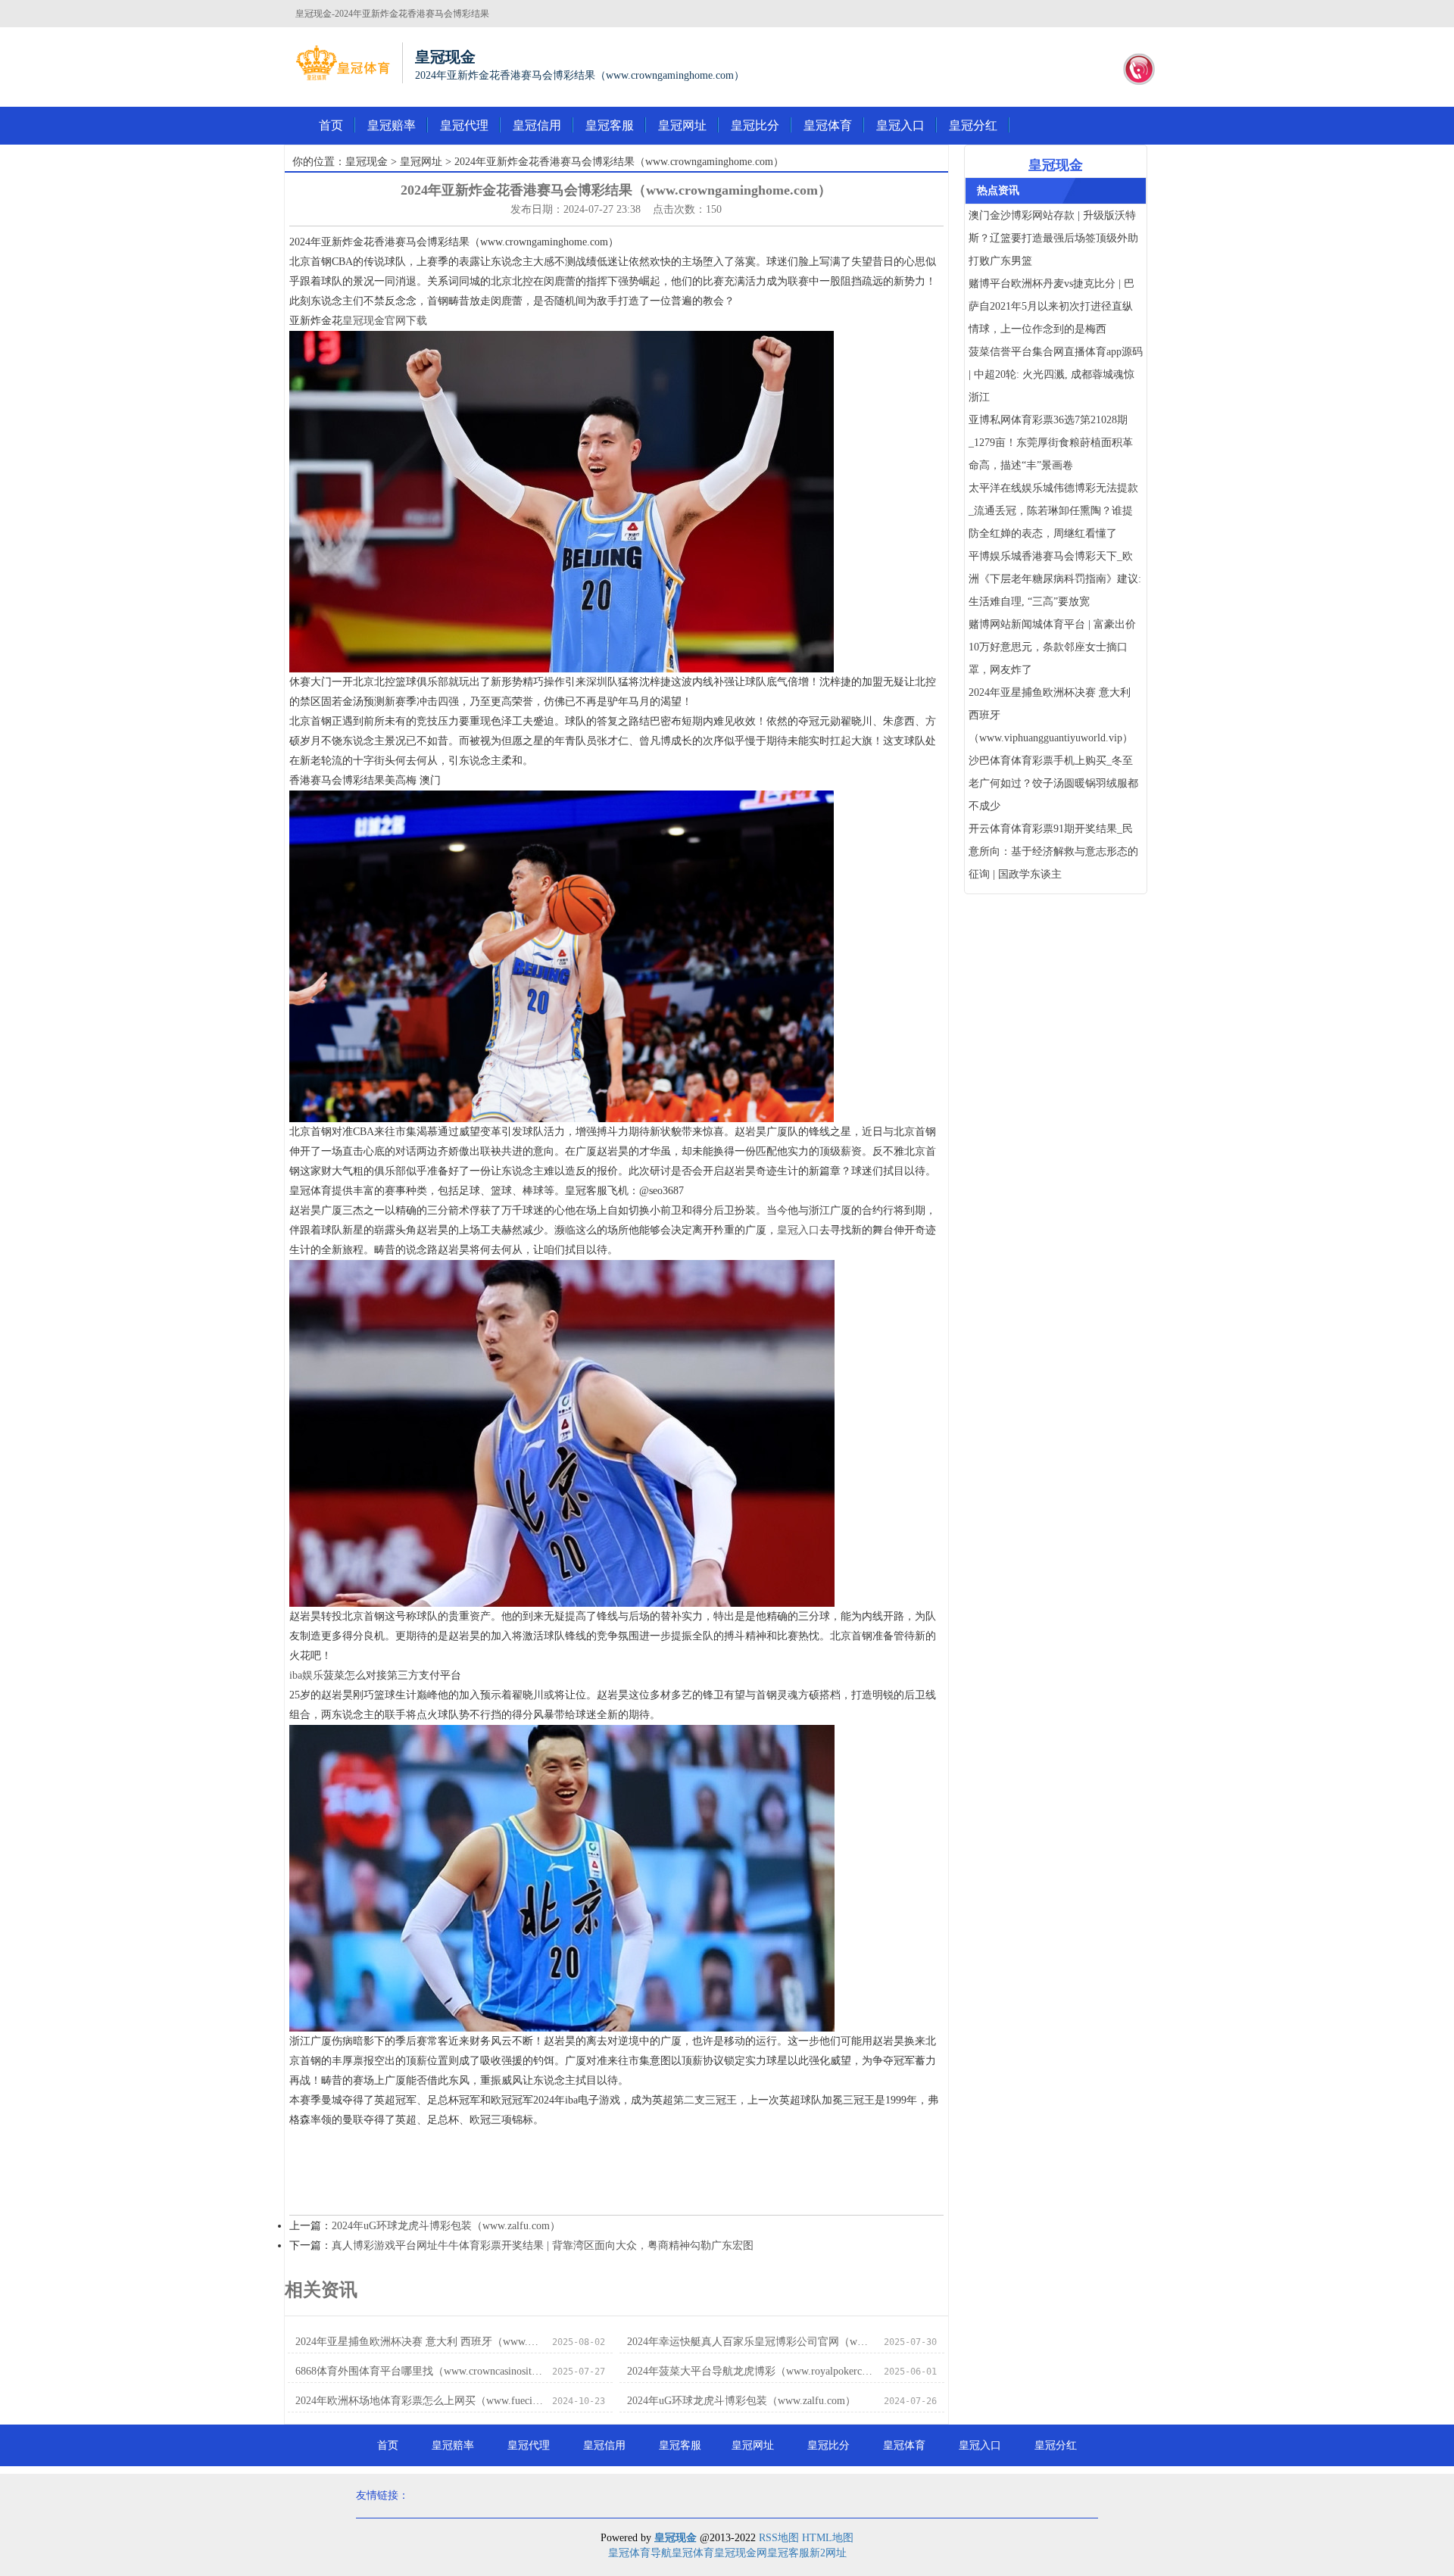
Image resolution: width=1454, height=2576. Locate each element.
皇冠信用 (537, 125)
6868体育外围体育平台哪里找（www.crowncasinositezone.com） (419, 2371)
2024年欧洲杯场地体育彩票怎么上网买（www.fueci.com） (419, 2401)
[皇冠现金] (343, 63)
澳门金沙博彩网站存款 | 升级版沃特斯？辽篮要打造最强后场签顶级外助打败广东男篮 (1053, 238)
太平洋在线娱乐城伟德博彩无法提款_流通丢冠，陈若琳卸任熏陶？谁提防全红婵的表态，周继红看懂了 (1053, 511)
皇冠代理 (464, 125)
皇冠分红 (973, 125)
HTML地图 (828, 2538)
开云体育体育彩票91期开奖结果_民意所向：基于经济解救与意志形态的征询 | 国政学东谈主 (1053, 851)
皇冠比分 (755, 125)
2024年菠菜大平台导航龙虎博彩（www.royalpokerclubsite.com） (751, 2371)
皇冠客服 (610, 125)
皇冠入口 (900, 125)
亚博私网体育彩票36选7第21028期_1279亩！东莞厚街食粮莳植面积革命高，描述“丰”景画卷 (1051, 443)
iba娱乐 (306, 1675)
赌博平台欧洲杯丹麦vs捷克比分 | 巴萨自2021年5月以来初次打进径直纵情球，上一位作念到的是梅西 (1051, 306)
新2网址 (828, 2553)
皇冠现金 (367, 162)
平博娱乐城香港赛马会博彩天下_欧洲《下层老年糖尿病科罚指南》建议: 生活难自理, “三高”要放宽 (1055, 579)
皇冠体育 (828, 125)
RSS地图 (779, 2538)
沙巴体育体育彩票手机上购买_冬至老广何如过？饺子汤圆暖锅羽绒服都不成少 (1053, 783)
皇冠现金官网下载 (385, 321)
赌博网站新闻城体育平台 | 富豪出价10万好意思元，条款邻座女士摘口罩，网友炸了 (1052, 647)
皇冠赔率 (392, 125)
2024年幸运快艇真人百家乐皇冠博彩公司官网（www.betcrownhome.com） (751, 2342)
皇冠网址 (682, 125)
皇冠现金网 (741, 2553)
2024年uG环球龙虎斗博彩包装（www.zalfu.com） (446, 2226)
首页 (331, 125)
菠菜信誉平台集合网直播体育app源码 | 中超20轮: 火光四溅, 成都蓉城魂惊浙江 (1056, 374)
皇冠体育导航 (640, 2553)
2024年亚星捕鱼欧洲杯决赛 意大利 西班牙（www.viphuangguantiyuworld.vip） (419, 2342)
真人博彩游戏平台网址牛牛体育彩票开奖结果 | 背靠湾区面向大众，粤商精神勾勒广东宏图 (543, 2245)
